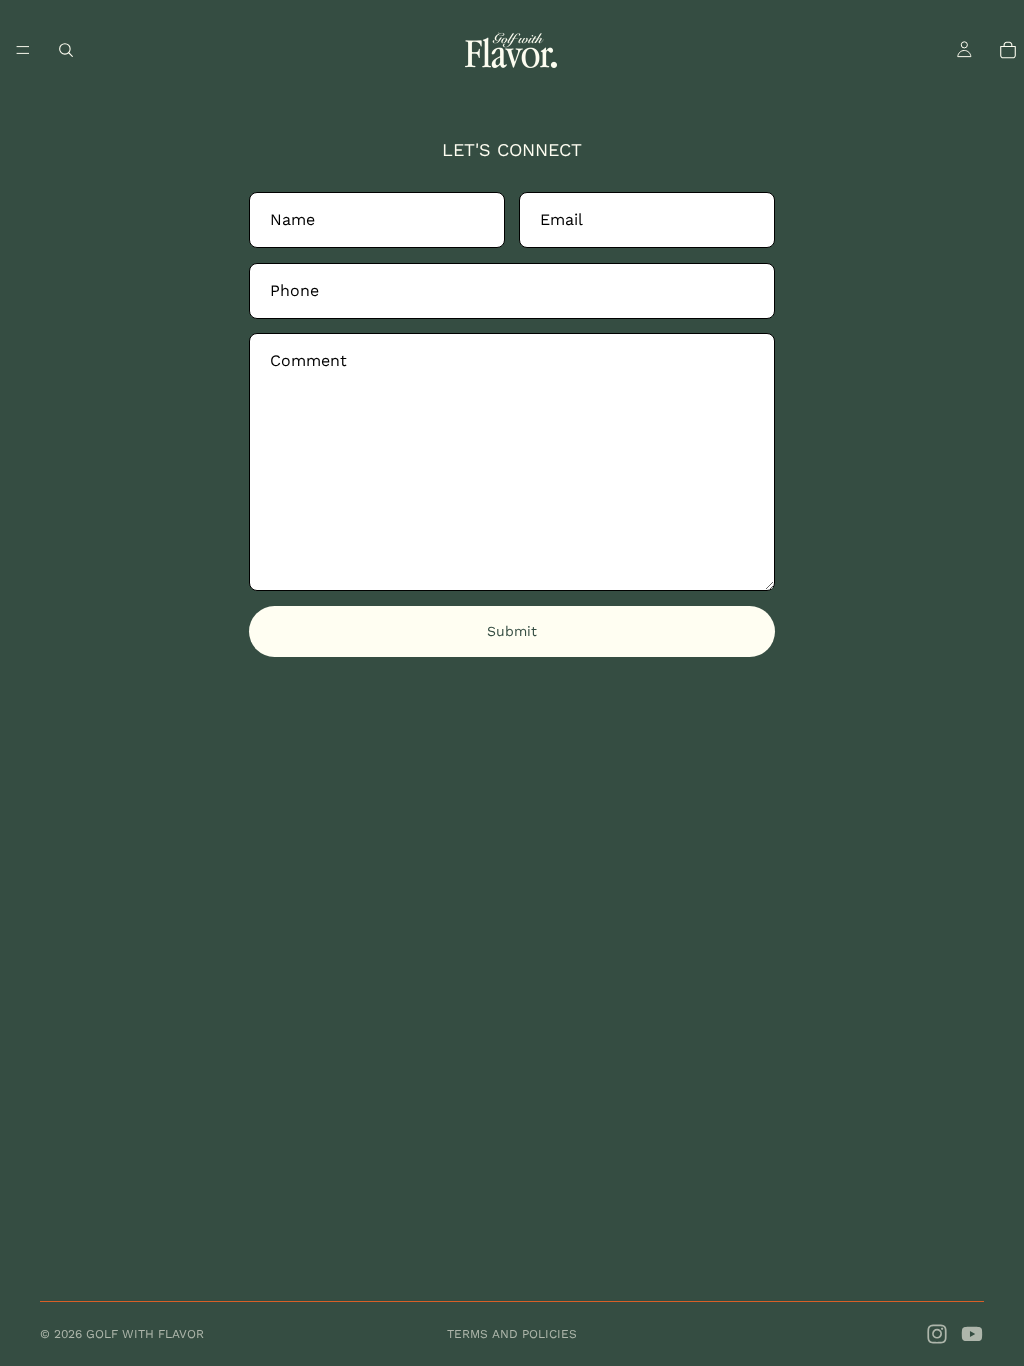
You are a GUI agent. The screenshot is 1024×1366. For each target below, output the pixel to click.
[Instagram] (937, 1334)
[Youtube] (972, 1334)
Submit (512, 631)
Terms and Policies (512, 1334)
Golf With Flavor (145, 1334)
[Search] (66, 50)
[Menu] (23, 50)
